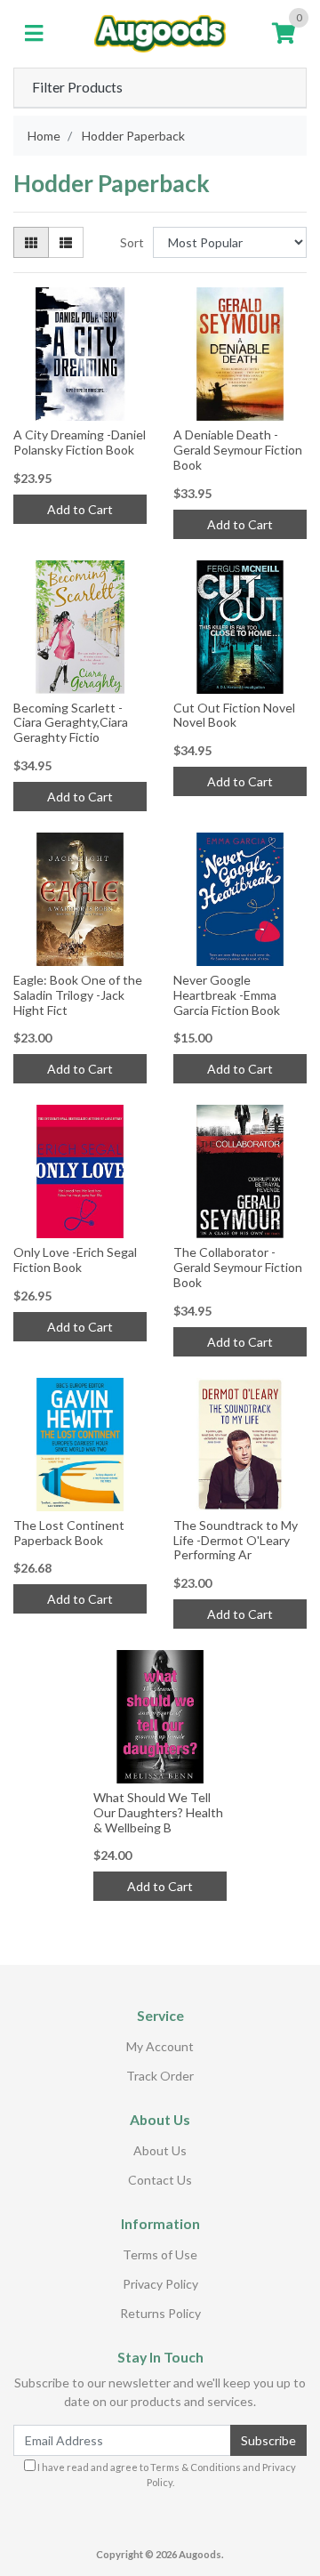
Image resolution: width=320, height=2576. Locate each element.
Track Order (160, 2076)
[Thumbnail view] (31, 242)
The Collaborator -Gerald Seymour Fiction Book (238, 1267)
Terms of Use (160, 2254)
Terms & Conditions (196, 2467)
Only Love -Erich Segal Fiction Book (75, 1260)
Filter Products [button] (77, 87)
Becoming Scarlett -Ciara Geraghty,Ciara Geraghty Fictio (71, 723)
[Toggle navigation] (34, 34)
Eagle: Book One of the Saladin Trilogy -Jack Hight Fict (78, 995)
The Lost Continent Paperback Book (69, 1533)
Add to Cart (80, 509)
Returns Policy (160, 2313)
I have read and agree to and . (166, 2475)
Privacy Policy (160, 2284)
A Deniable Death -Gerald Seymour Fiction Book (238, 450)
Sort (132, 242)
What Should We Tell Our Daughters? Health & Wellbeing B (158, 1812)
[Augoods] (160, 32)
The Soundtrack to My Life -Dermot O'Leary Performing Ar (236, 1540)
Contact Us (160, 2180)
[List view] (66, 242)
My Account (160, 2046)
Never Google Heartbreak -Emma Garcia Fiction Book (227, 995)
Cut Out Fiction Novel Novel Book (234, 715)
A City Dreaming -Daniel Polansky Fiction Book (80, 442)
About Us (160, 2150)
